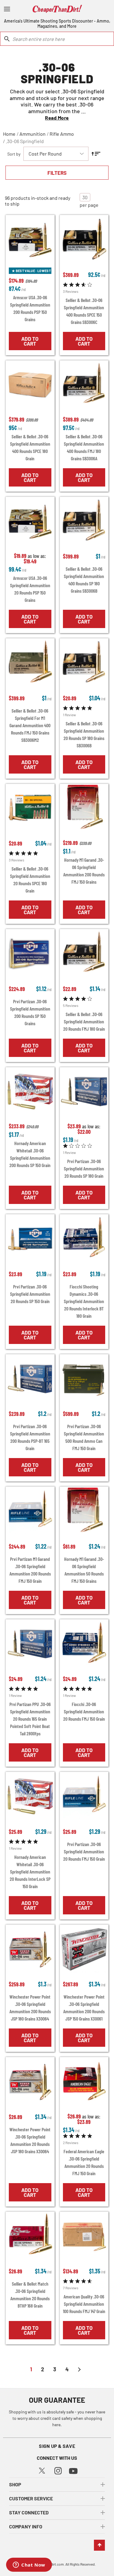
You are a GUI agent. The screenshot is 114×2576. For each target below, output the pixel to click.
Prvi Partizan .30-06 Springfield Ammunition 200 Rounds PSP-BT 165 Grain (30, 1437)
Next (79, 2369)
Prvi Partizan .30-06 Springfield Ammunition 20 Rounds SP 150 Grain (30, 1294)
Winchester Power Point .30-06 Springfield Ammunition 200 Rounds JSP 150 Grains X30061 (84, 2008)
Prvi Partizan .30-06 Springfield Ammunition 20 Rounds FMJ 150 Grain (84, 1851)
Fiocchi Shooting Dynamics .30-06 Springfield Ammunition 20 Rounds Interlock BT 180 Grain (84, 1301)
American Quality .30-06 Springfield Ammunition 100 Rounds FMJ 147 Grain (84, 2304)
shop (15, 2484)
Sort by (14, 154)
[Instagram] (58, 2470)
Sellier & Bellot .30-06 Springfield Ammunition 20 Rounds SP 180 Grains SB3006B (84, 734)
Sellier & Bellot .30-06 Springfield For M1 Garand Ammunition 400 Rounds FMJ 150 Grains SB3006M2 (30, 725)
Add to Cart (30, 341)
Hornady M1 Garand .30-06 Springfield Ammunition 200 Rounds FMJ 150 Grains (84, 871)
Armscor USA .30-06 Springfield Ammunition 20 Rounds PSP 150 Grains (30, 589)
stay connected (29, 2512)
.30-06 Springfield (25, 141)
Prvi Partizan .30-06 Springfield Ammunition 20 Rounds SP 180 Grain (84, 1168)
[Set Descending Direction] (96, 154)
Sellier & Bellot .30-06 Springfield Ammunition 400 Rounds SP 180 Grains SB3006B (84, 580)
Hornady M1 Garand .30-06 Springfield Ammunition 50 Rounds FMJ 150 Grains (84, 1570)
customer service (31, 2498)
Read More (57, 118)
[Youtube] (73, 2470)
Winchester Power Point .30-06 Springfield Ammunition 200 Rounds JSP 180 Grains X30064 (30, 2008)
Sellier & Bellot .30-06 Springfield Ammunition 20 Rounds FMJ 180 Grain (84, 1021)
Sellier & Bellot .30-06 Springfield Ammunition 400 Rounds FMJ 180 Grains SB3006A (84, 447)
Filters (57, 173)
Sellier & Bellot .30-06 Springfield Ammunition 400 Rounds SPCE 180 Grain (30, 447)
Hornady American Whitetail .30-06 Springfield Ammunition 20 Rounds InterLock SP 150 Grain (30, 1872)
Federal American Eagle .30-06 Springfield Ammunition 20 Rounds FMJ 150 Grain (84, 2162)
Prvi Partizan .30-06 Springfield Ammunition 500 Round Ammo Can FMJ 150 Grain (84, 1437)
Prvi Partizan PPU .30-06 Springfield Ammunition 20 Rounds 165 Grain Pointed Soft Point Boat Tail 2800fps (30, 1719)
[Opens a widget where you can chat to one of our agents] (29, 2565)
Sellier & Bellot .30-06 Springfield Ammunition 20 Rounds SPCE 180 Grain (30, 880)
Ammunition (33, 134)
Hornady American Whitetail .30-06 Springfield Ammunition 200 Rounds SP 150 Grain (30, 1154)
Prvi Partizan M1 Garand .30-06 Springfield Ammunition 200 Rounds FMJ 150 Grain (30, 1570)
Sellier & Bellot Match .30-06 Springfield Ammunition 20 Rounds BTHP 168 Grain (30, 2295)
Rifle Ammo (62, 134)
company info (26, 2526)
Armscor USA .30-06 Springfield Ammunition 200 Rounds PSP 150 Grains (30, 308)
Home (9, 134)
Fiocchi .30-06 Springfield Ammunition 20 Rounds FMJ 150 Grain (84, 1711)
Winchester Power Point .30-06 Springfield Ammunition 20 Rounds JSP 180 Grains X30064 (30, 2140)
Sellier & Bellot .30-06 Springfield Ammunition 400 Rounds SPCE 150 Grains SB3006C (84, 311)
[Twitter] (42, 2470)
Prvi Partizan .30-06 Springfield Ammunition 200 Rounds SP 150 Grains (30, 1012)
